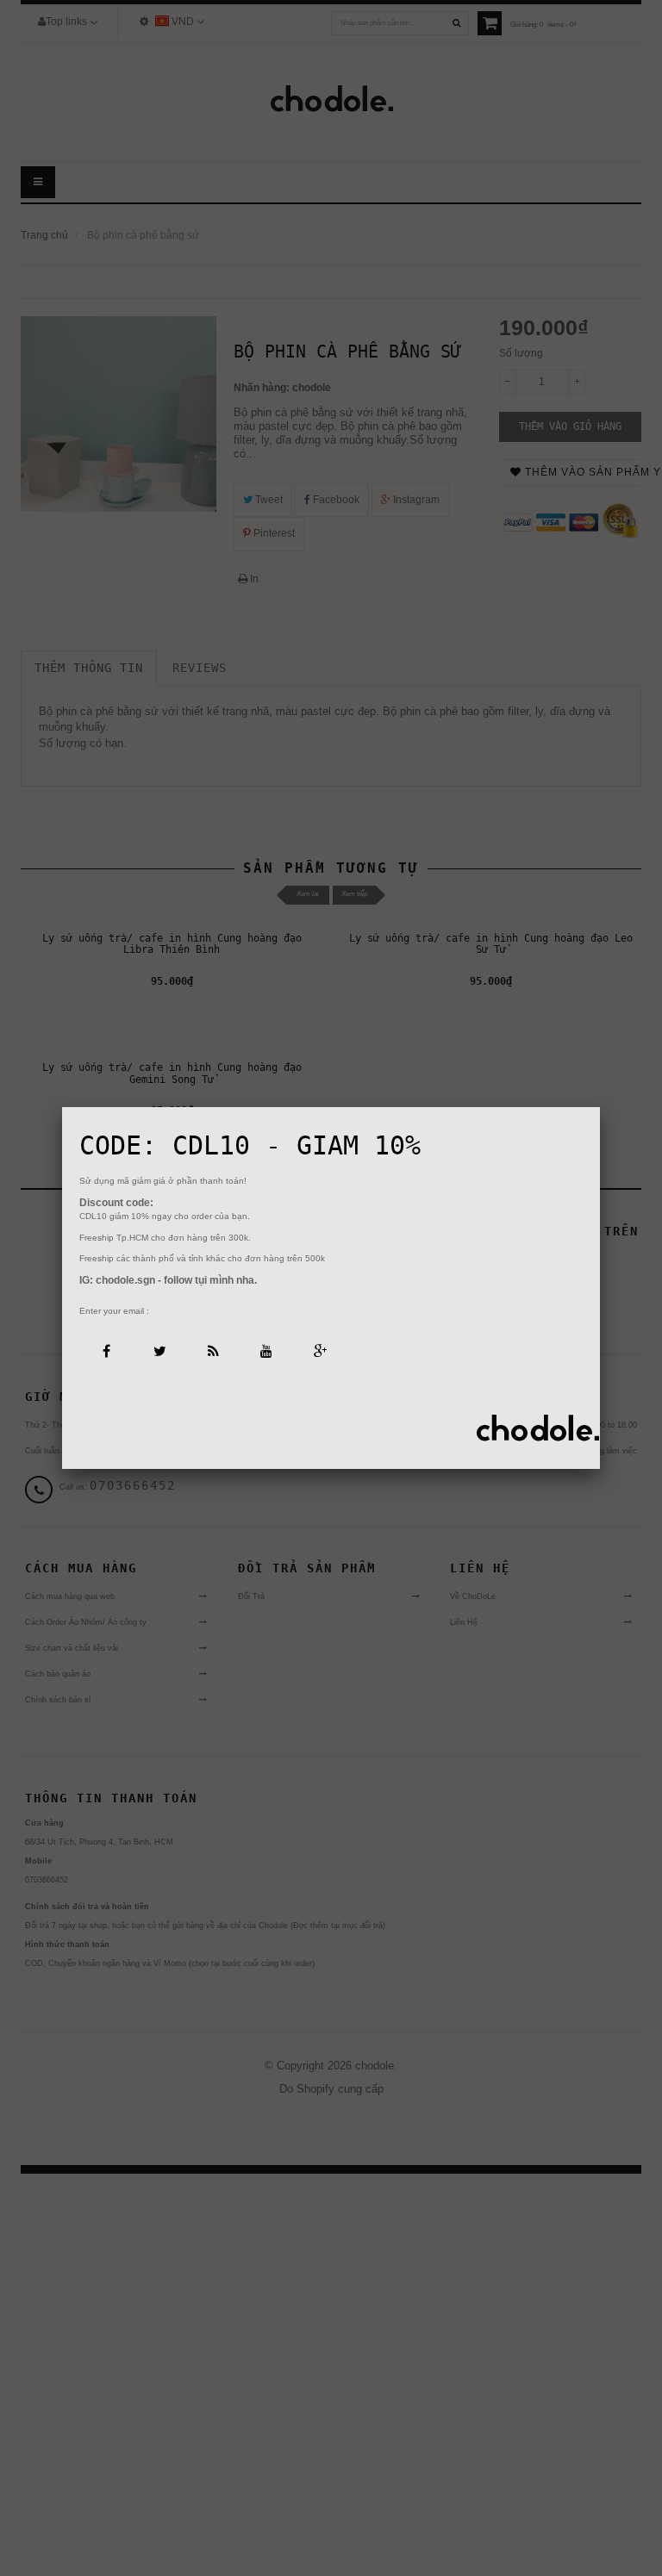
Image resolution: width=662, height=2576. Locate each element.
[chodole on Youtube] (266, 1350)
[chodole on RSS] (212, 1350)
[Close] (600, 1107)
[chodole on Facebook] (106, 1350)
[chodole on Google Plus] (319, 1350)
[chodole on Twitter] (159, 1350)
